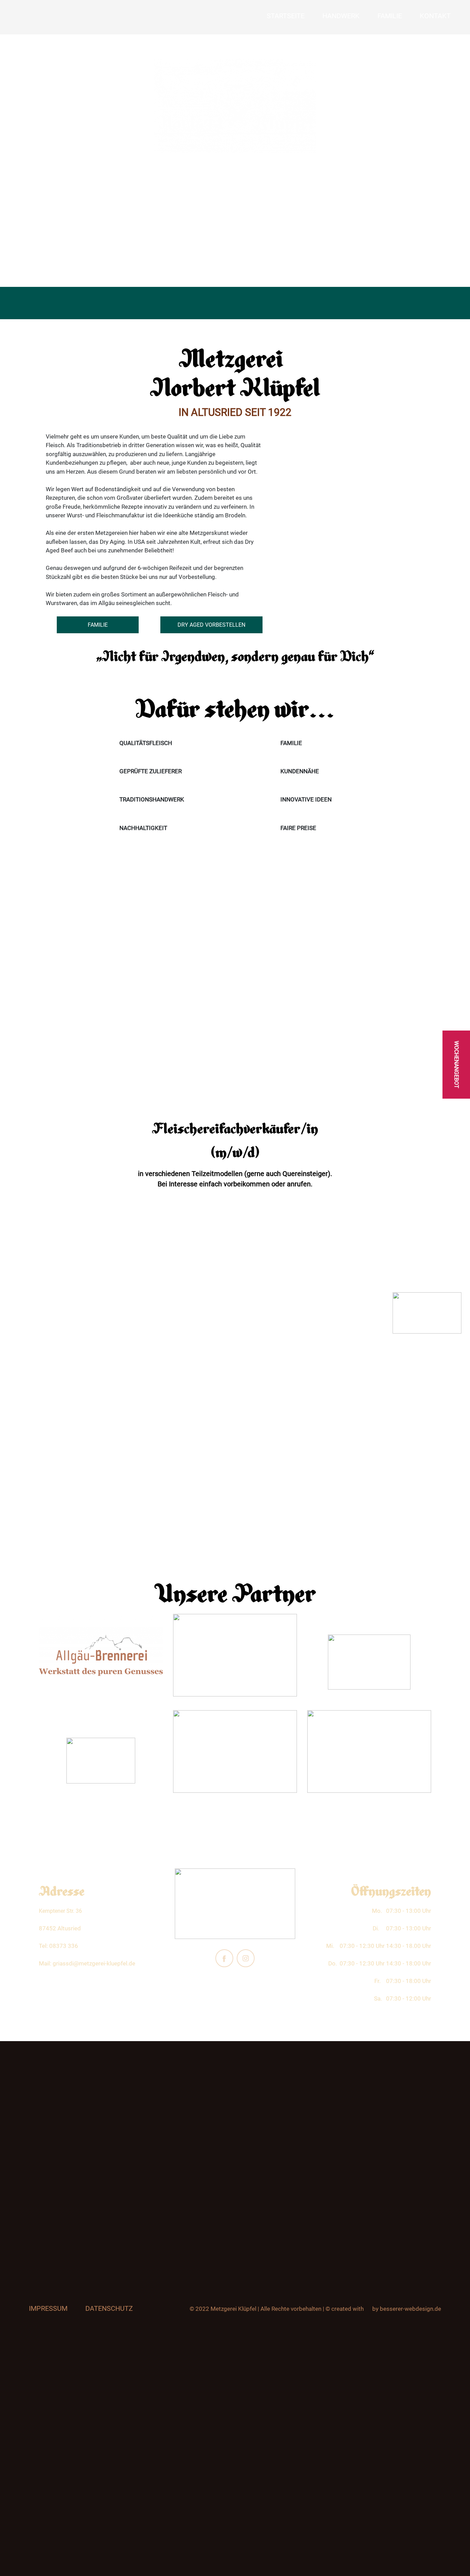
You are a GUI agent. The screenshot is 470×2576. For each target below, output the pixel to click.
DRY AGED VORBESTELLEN (211, 625)
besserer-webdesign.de (410, 2309)
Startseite (286, 16)
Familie (390, 16)
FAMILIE (98, 625)
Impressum (48, 2308)
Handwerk (341, 16)
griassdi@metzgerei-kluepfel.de (94, 1963)
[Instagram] (246, 1958)
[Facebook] (224, 1958)
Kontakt (435, 16)
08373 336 (64, 1946)
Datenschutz (109, 2308)
